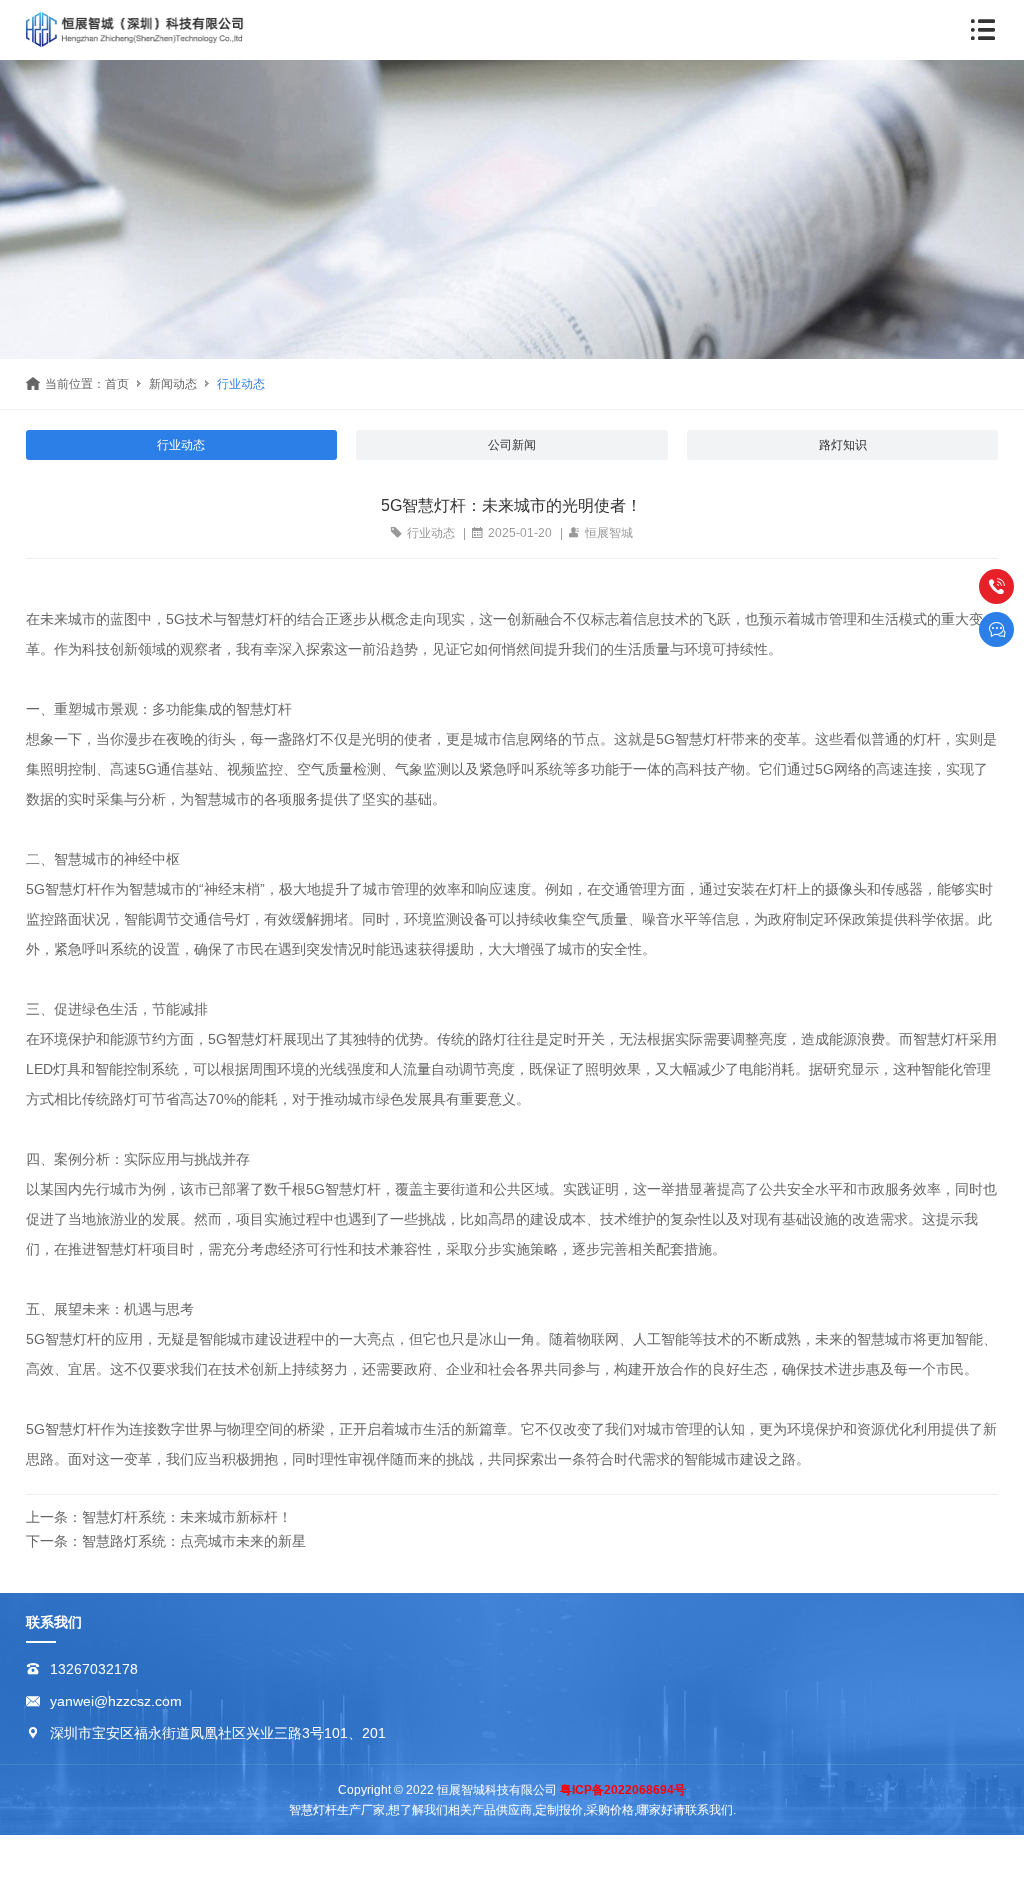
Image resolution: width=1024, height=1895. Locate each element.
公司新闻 (512, 445)
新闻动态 (173, 384)
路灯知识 (843, 445)
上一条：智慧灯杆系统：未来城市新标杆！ (159, 1517)
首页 (117, 384)
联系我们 (54, 1622)
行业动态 (241, 384)
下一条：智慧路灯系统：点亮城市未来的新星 (166, 1541)
